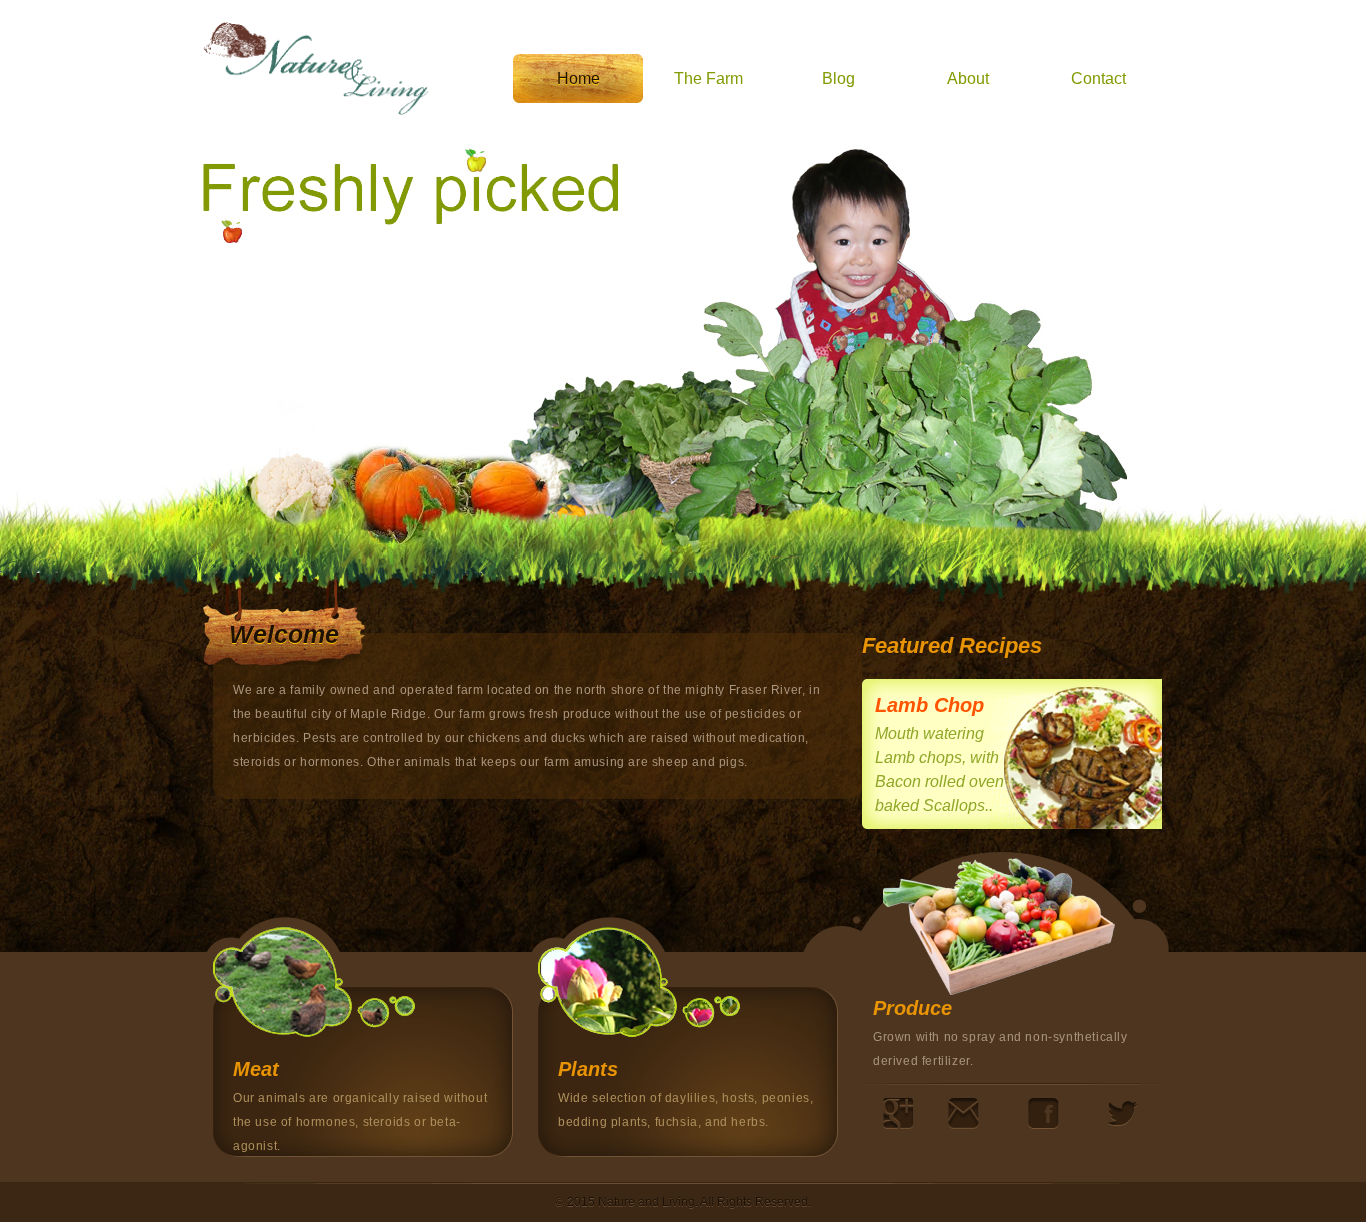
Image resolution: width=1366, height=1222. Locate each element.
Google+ (898, 1113)
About (968, 78)
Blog (838, 78)
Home (578, 78)
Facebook (1043, 1113)
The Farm (708, 78)
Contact (1098, 78)
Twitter (1122, 1113)
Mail (963, 1113)
